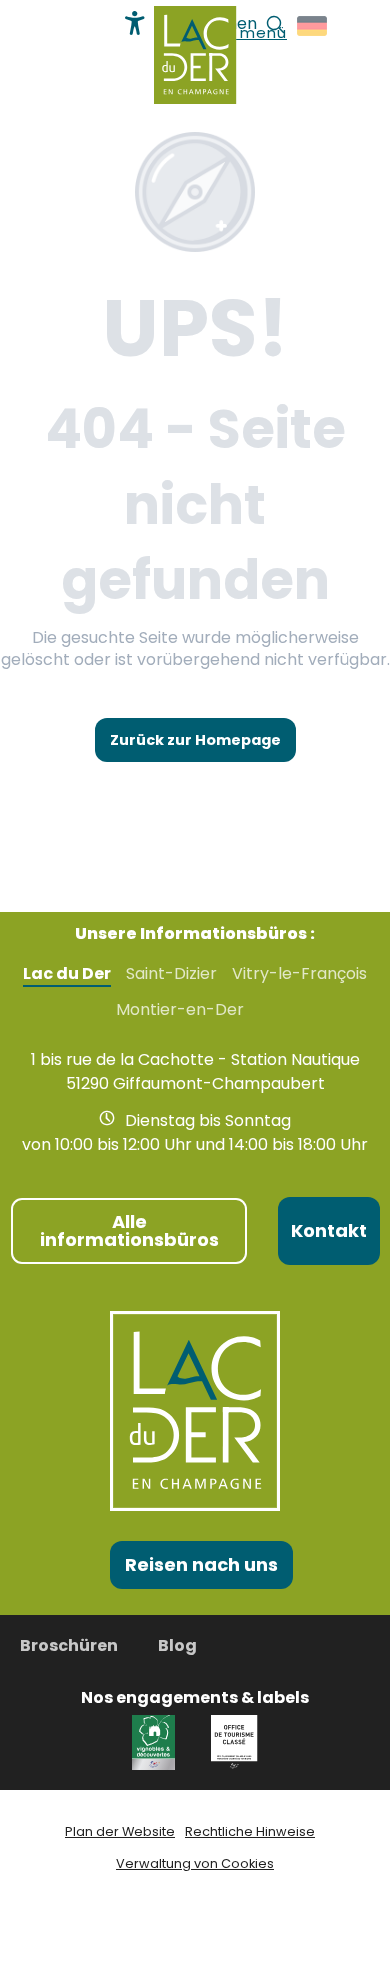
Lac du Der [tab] (67, 974)
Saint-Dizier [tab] (171, 974)
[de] (313, 26)
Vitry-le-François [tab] (299, 974)
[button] (313, 26)
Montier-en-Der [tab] (180, 1010)
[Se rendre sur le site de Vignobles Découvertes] (156, 1741)
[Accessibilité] (135, 23)
